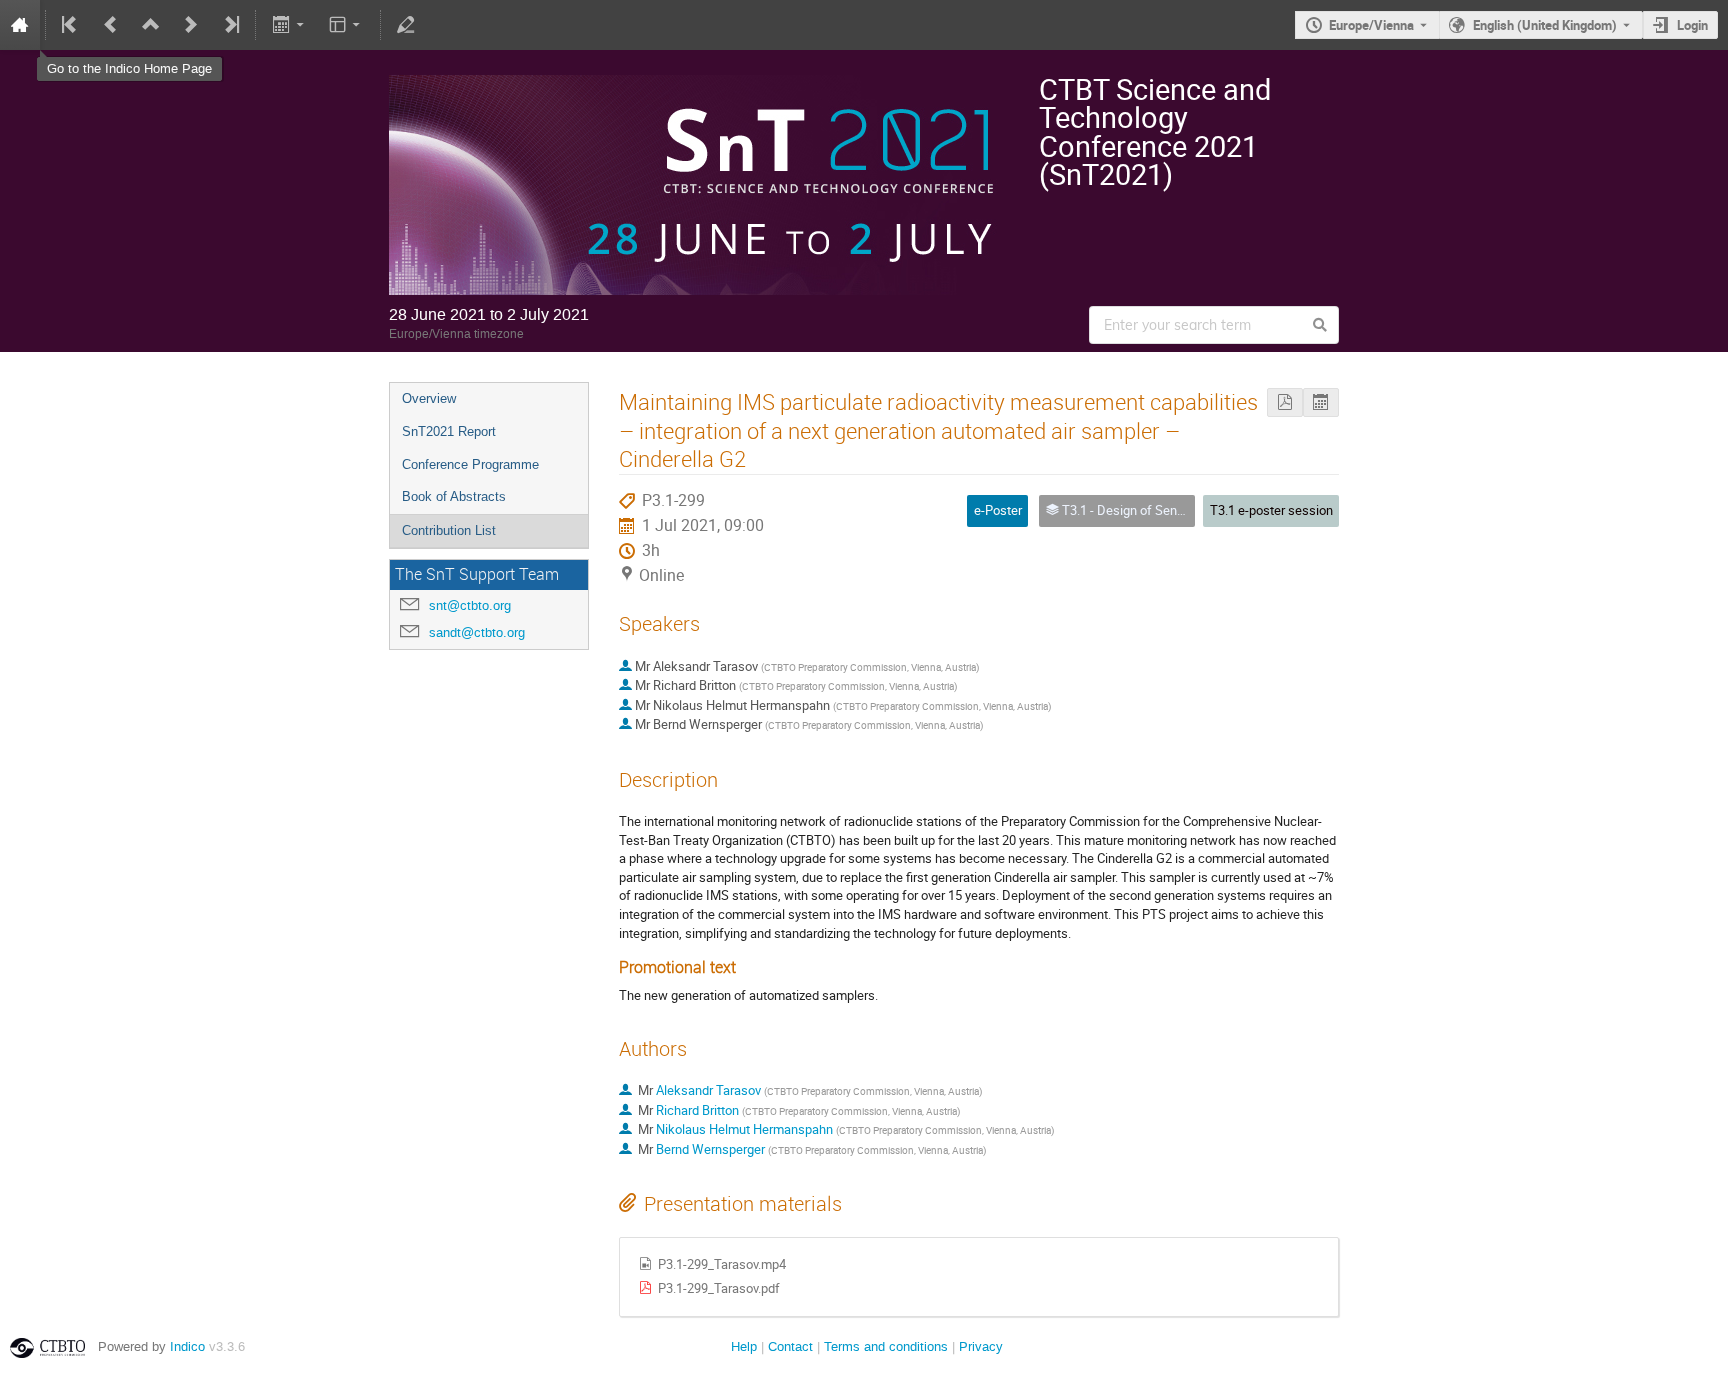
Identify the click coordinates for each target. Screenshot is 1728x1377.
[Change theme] (346, 25)
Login (1692, 25)
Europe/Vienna (1371, 25)
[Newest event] (230, 25)
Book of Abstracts (454, 496)
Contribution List (449, 530)
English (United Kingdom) (1545, 25)
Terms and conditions (886, 1346)
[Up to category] (151, 25)
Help (744, 1346)
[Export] (289, 25)
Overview (429, 398)
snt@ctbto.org (470, 605)
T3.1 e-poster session (1271, 510)
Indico (187, 1346)
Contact (790, 1346)
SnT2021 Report (449, 431)
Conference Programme (470, 464)
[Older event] (111, 25)
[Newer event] (191, 25)
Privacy (981, 1346)
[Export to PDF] (1285, 402)
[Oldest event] (71, 25)
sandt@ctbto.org (477, 632)
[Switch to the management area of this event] (406, 25)
